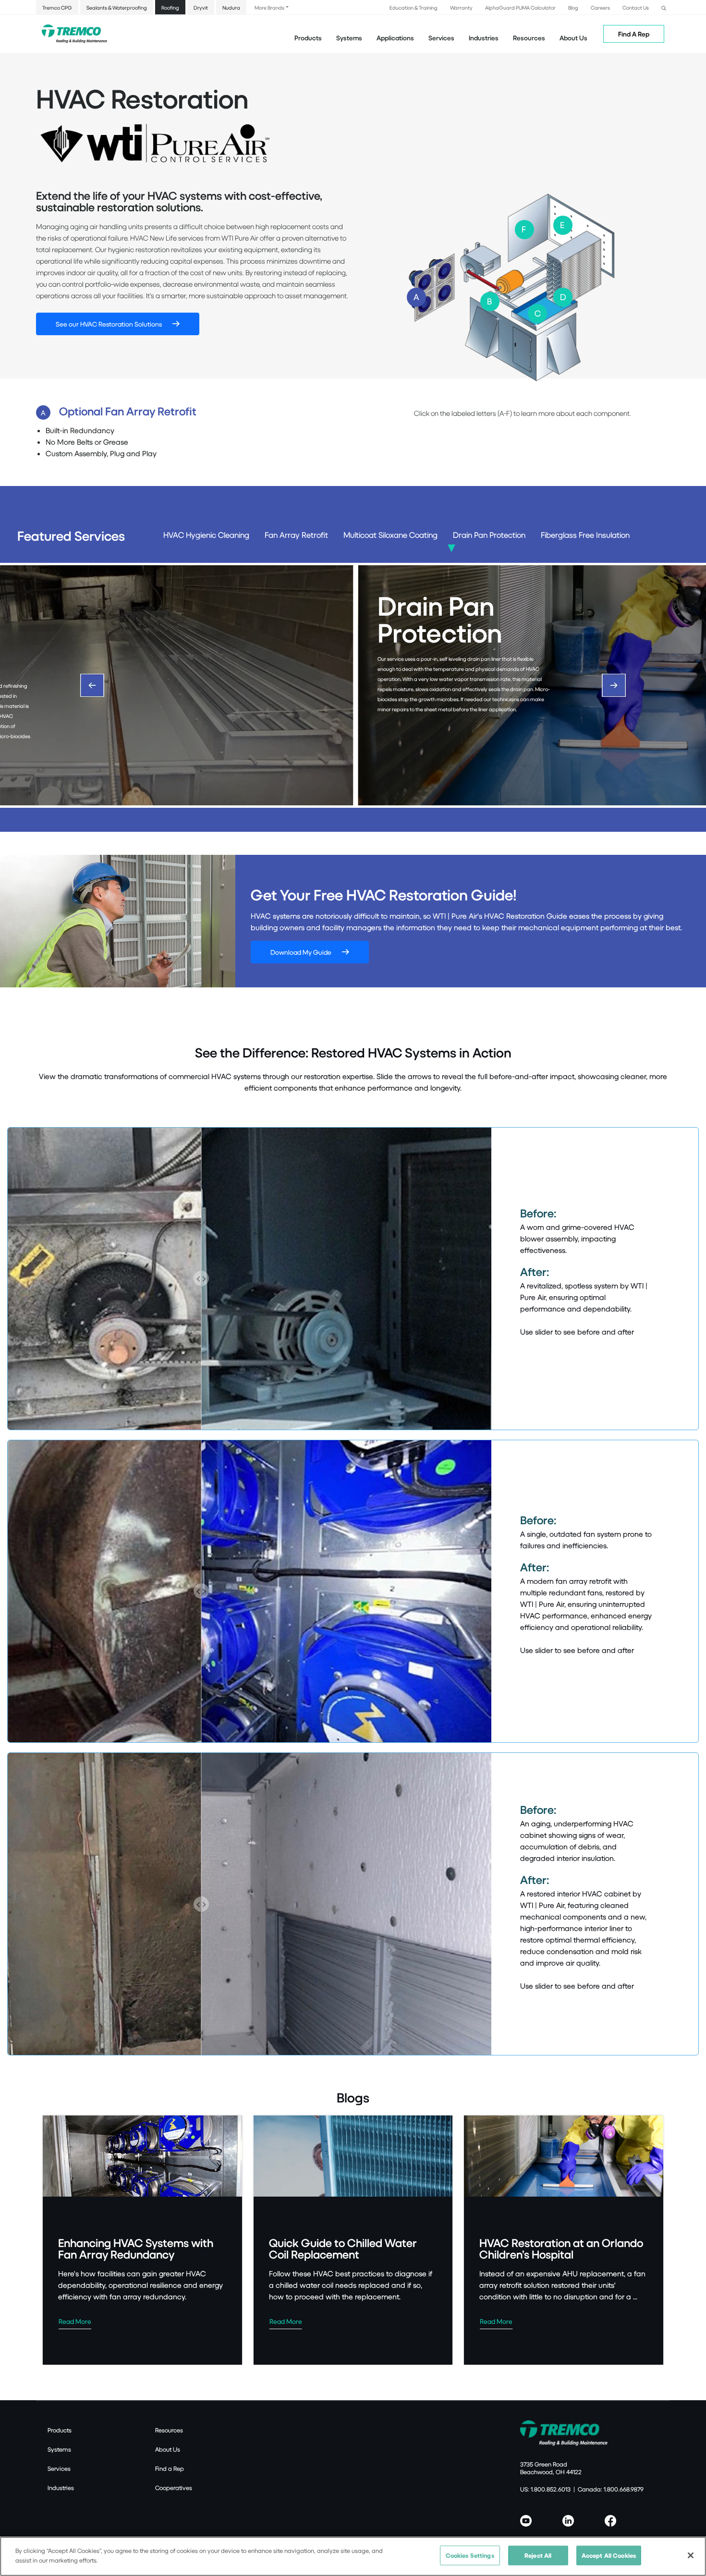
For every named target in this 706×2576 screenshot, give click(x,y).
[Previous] (92, 685)
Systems (59, 2449)
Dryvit (201, 7)
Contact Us (636, 7)
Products (308, 38)
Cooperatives (174, 2488)
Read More (75, 2321)
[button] (664, 7)
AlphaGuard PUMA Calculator (520, 7)
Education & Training (414, 7)
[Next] (614, 685)
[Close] (691, 2555)
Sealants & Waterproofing (117, 7)
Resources (529, 38)
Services (59, 2468)
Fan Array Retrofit (296, 535)
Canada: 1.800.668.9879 (611, 2489)
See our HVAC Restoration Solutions (109, 324)
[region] (353, 2556)
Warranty (461, 7)
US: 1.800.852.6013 (545, 2489)
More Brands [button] (269, 7)
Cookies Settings (470, 2555)
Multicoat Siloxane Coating (390, 535)
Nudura (231, 7)
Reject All (538, 2555)
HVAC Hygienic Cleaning (206, 535)
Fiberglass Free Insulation (585, 535)
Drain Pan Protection (489, 535)
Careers (600, 7)
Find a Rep (170, 2468)
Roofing (170, 7)
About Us (573, 38)
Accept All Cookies (609, 2555)
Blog (573, 7)
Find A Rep (634, 34)
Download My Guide (301, 952)
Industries (61, 2488)
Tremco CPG (57, 7)
